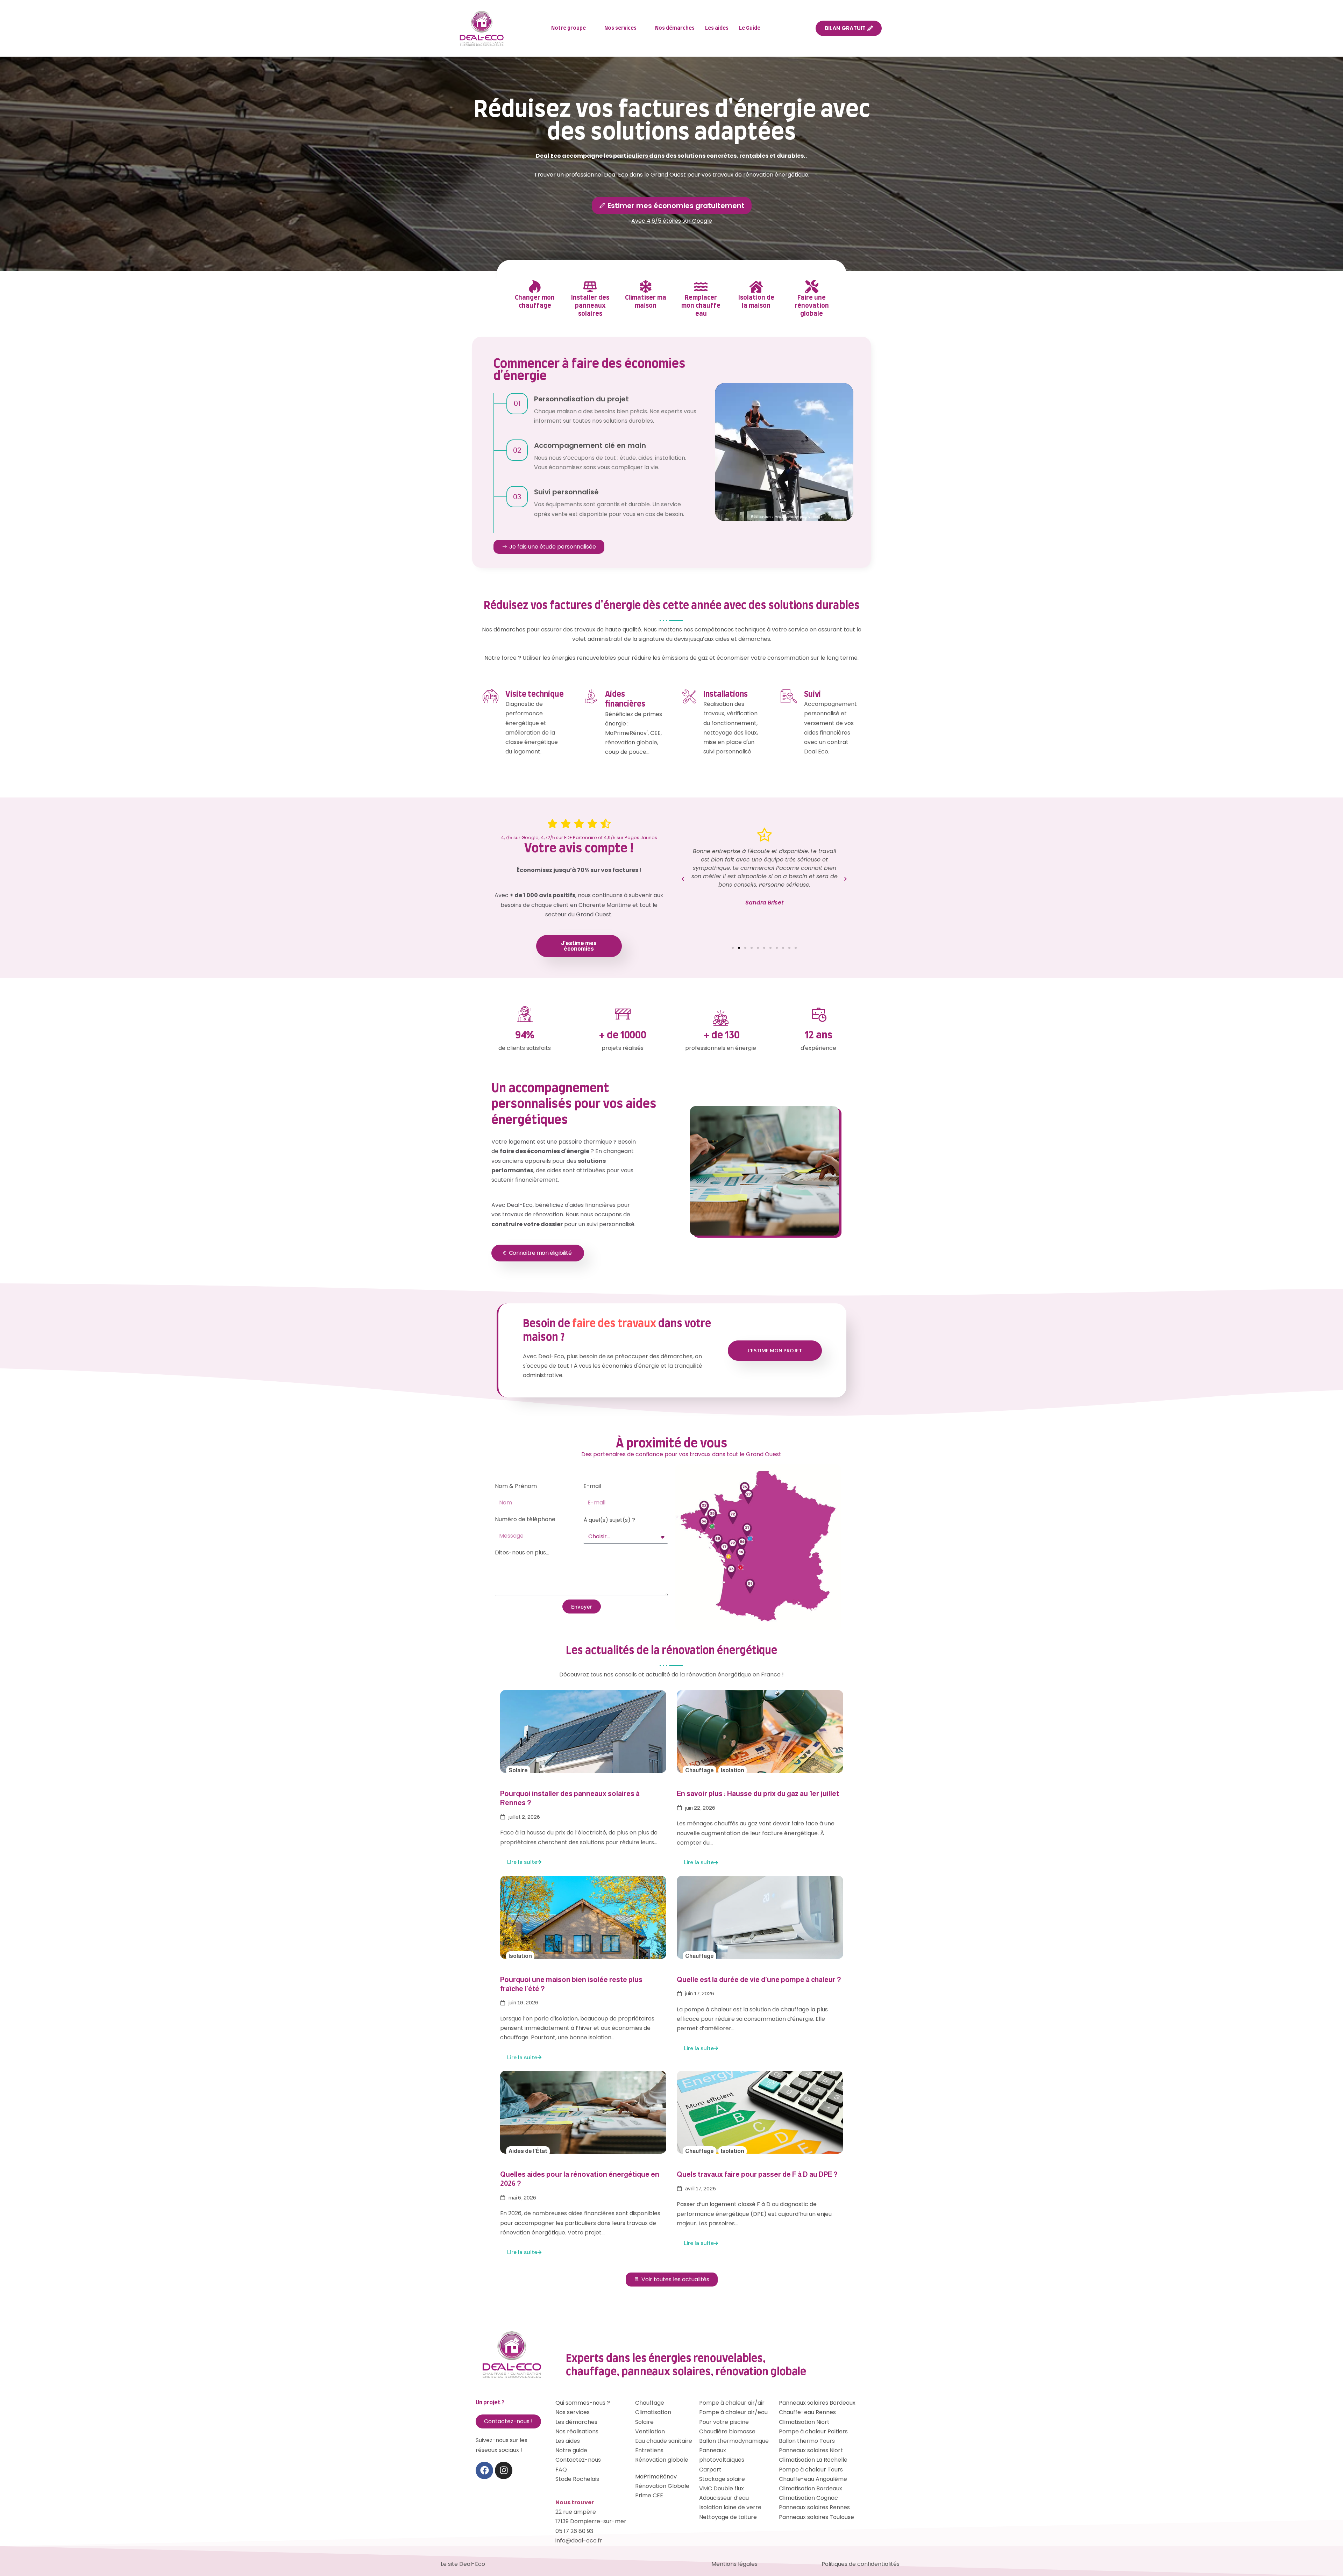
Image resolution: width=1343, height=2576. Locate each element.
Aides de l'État (528, 2151)
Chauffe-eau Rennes (807, 2412)
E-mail (592, 1486)
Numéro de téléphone (525, 1519)
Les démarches (576, 2422)
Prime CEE (649, 2495)
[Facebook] (484, 2470)
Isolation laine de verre (730, 2507)
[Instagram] (504, 2470)
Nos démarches (675, 28)
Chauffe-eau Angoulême (813, 2479)
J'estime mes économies (579, 946)
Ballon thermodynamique (734, 2441)
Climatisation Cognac (808, 2498)
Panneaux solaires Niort (811, 2450)
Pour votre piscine (724, 2422)
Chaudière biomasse (727, 2431)
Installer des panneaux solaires (590, 306)
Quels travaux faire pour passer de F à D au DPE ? (757, 2174)
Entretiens (649, 2450)
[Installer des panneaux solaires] (590, 287)
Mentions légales (734, 2564)
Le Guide (750, 28)
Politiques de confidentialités (861, 2564)
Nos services (620, 28)
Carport (710, 2470)
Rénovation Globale (662, 2486)
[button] (683, 879)
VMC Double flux (722, 2488)
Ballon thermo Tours (807, 2441)
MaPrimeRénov (656, 2477)
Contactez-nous (578, 2460)
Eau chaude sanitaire (664, 2441)
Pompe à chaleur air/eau (733, 2412)
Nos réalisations (577, 2431)
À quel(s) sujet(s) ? (609, 1520)
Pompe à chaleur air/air (732, 2403)
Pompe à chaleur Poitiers (813, 2431)
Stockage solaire (722, 2479)
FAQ (561, 2470)
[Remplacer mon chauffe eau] (701, 287)
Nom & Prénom (516, 1486)
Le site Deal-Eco (463, 2564)
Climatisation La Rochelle (813, 2460)
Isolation (733, 1770)
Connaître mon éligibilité (540, 1253)
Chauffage (699, 1770)
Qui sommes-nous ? (583, 2403)
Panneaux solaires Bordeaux (817, 2403)
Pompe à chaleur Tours (811, 2470)
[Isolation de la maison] (756, 287)
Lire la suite (522, 1862)
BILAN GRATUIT (845, 28)
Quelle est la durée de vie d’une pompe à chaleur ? (759, 1980)
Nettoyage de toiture (728, 2517)
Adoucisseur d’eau (724, 2498)
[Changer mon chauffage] (535, 287)
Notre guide (571, 2450)
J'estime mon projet (775, 1350)
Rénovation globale (662, 2460)
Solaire (518, 1770)
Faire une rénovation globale (812, 306)
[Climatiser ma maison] (646, 287)
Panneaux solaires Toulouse (816, 2517)
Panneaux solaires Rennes (814, 2507)
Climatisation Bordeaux (811, 2488)
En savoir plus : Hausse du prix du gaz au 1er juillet (758, 1794)
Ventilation (650, 2431)
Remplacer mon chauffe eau (701, 306)
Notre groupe (569, 28)
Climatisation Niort (804, 2422)
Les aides (717, 28)
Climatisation (653, 2412)
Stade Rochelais (577, 2479)
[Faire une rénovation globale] (812, 287)
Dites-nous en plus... (522, 1552)
